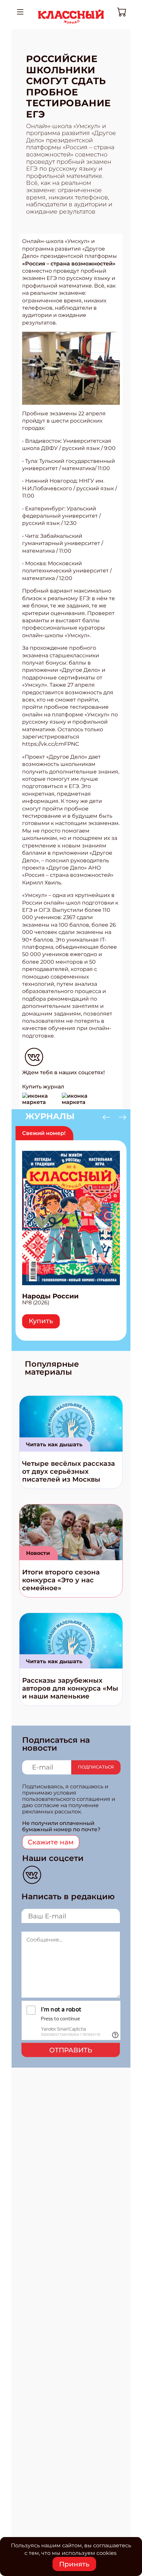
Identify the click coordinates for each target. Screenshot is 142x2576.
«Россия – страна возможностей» (69, 264)
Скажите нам (51, 1842)
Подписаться (96, 1767)
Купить (41, 1321)
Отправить (71, 2050)
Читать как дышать (54, 1444)
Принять (74, 2564)
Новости (38, 1553)
